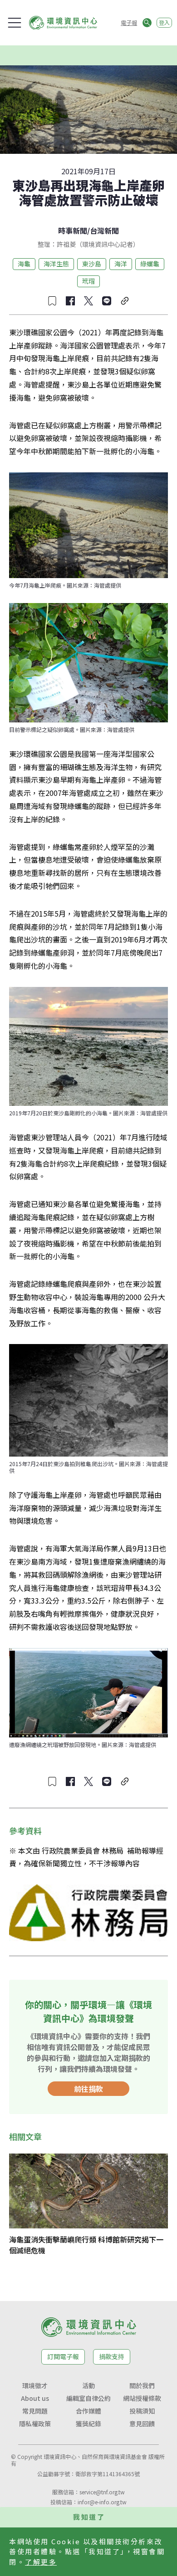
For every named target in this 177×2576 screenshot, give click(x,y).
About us (35, 2398)
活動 (88, 2385)
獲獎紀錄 (88, 2424)
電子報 (129, 22)
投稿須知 (142, 2411)
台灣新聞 (104, 231)
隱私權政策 (35, 2424)
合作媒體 (88, 2411)
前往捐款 (88, 2089)
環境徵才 (35, 2385)
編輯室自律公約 (88, 2398)
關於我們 (142, 2385)
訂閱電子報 (63, 2356)
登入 (164, 22)
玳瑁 (88, 281)
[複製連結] (125, 301)
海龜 (24, 264)
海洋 (121, 264)
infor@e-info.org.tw (102, 2502)
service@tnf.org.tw (102, 2492)
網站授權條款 (142, 2398)
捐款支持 (112, 2356)
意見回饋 (142, 2424)
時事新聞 (73, 231)
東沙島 (92, 264)
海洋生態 (56, 264)
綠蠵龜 (150, 264)
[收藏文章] (52, 301)
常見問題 (35, 2411)
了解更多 (41, 2562)
